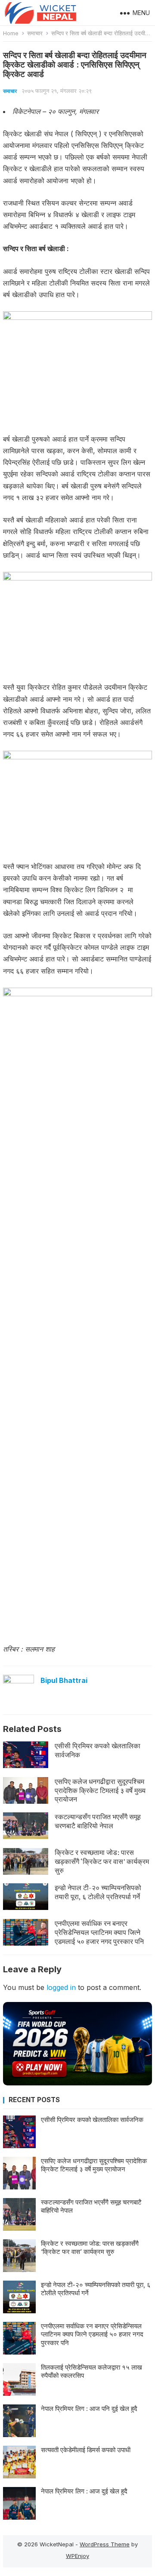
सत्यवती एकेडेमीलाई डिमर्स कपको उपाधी (86, 2450)
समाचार (35, 33)
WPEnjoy (77, 2556)
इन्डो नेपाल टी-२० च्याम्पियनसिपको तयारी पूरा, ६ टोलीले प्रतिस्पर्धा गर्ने (98, 1892)
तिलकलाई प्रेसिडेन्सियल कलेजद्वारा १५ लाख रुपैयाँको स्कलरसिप (91, 2372)
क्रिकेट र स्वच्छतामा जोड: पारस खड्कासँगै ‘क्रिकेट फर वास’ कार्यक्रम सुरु (102, 1861)
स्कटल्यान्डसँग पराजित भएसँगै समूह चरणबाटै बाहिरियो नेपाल (98, 1821)
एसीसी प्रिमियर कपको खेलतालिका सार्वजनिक (98, 1750)
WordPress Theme (105, 2544)
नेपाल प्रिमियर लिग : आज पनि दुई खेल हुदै (89, 2409)
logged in (61, 1987)
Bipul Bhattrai (64, 1680)
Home (11, 33)
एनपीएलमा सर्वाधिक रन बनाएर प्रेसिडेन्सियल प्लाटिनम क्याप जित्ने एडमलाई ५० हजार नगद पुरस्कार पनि (99, 1932)
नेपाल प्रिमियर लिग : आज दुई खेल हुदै (84, 2491)
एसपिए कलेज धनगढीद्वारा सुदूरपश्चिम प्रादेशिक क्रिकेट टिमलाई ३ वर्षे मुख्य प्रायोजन (100, 1790)
